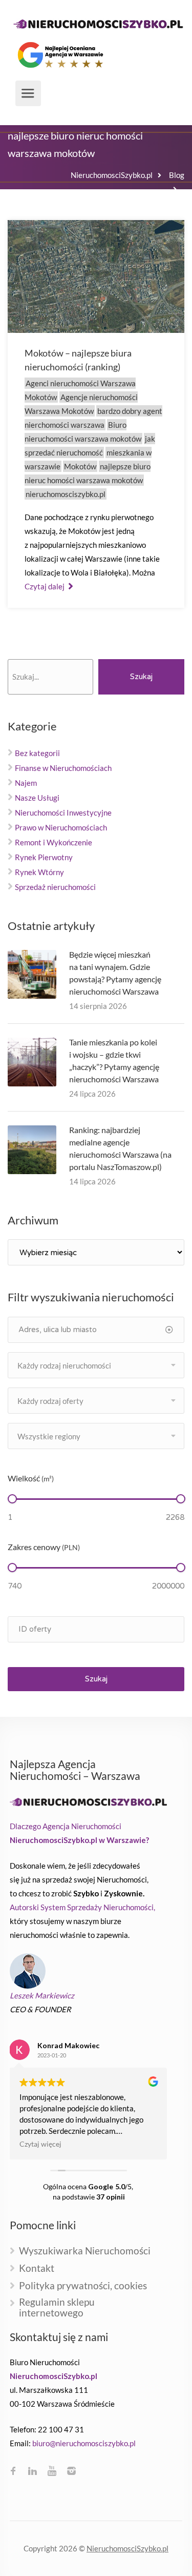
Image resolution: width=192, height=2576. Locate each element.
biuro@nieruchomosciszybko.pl (84, 2443)
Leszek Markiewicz (42, 1995)
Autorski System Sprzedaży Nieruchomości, (82, 1907)
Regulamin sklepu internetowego (57, 2308)
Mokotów (80, 466)
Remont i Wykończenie (54, 842)
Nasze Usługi (37, 798)
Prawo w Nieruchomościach (61, 827)
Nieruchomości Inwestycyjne (63, 813)
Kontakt (37, 2268)
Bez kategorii (37, 753)
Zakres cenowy (44, 1547)
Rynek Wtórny (39, 872)
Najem (26, 783)
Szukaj (141, 677)
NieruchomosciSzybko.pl (127, 2548)
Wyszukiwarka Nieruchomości (85, 2251)
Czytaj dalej (45, 586)
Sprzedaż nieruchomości (55, 887)
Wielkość (31, 1478)
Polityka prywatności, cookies (83, 2286)
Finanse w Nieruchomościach (63, 768)
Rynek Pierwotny (44, 857)
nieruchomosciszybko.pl (66, 494)
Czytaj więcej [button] (40, 2144)
